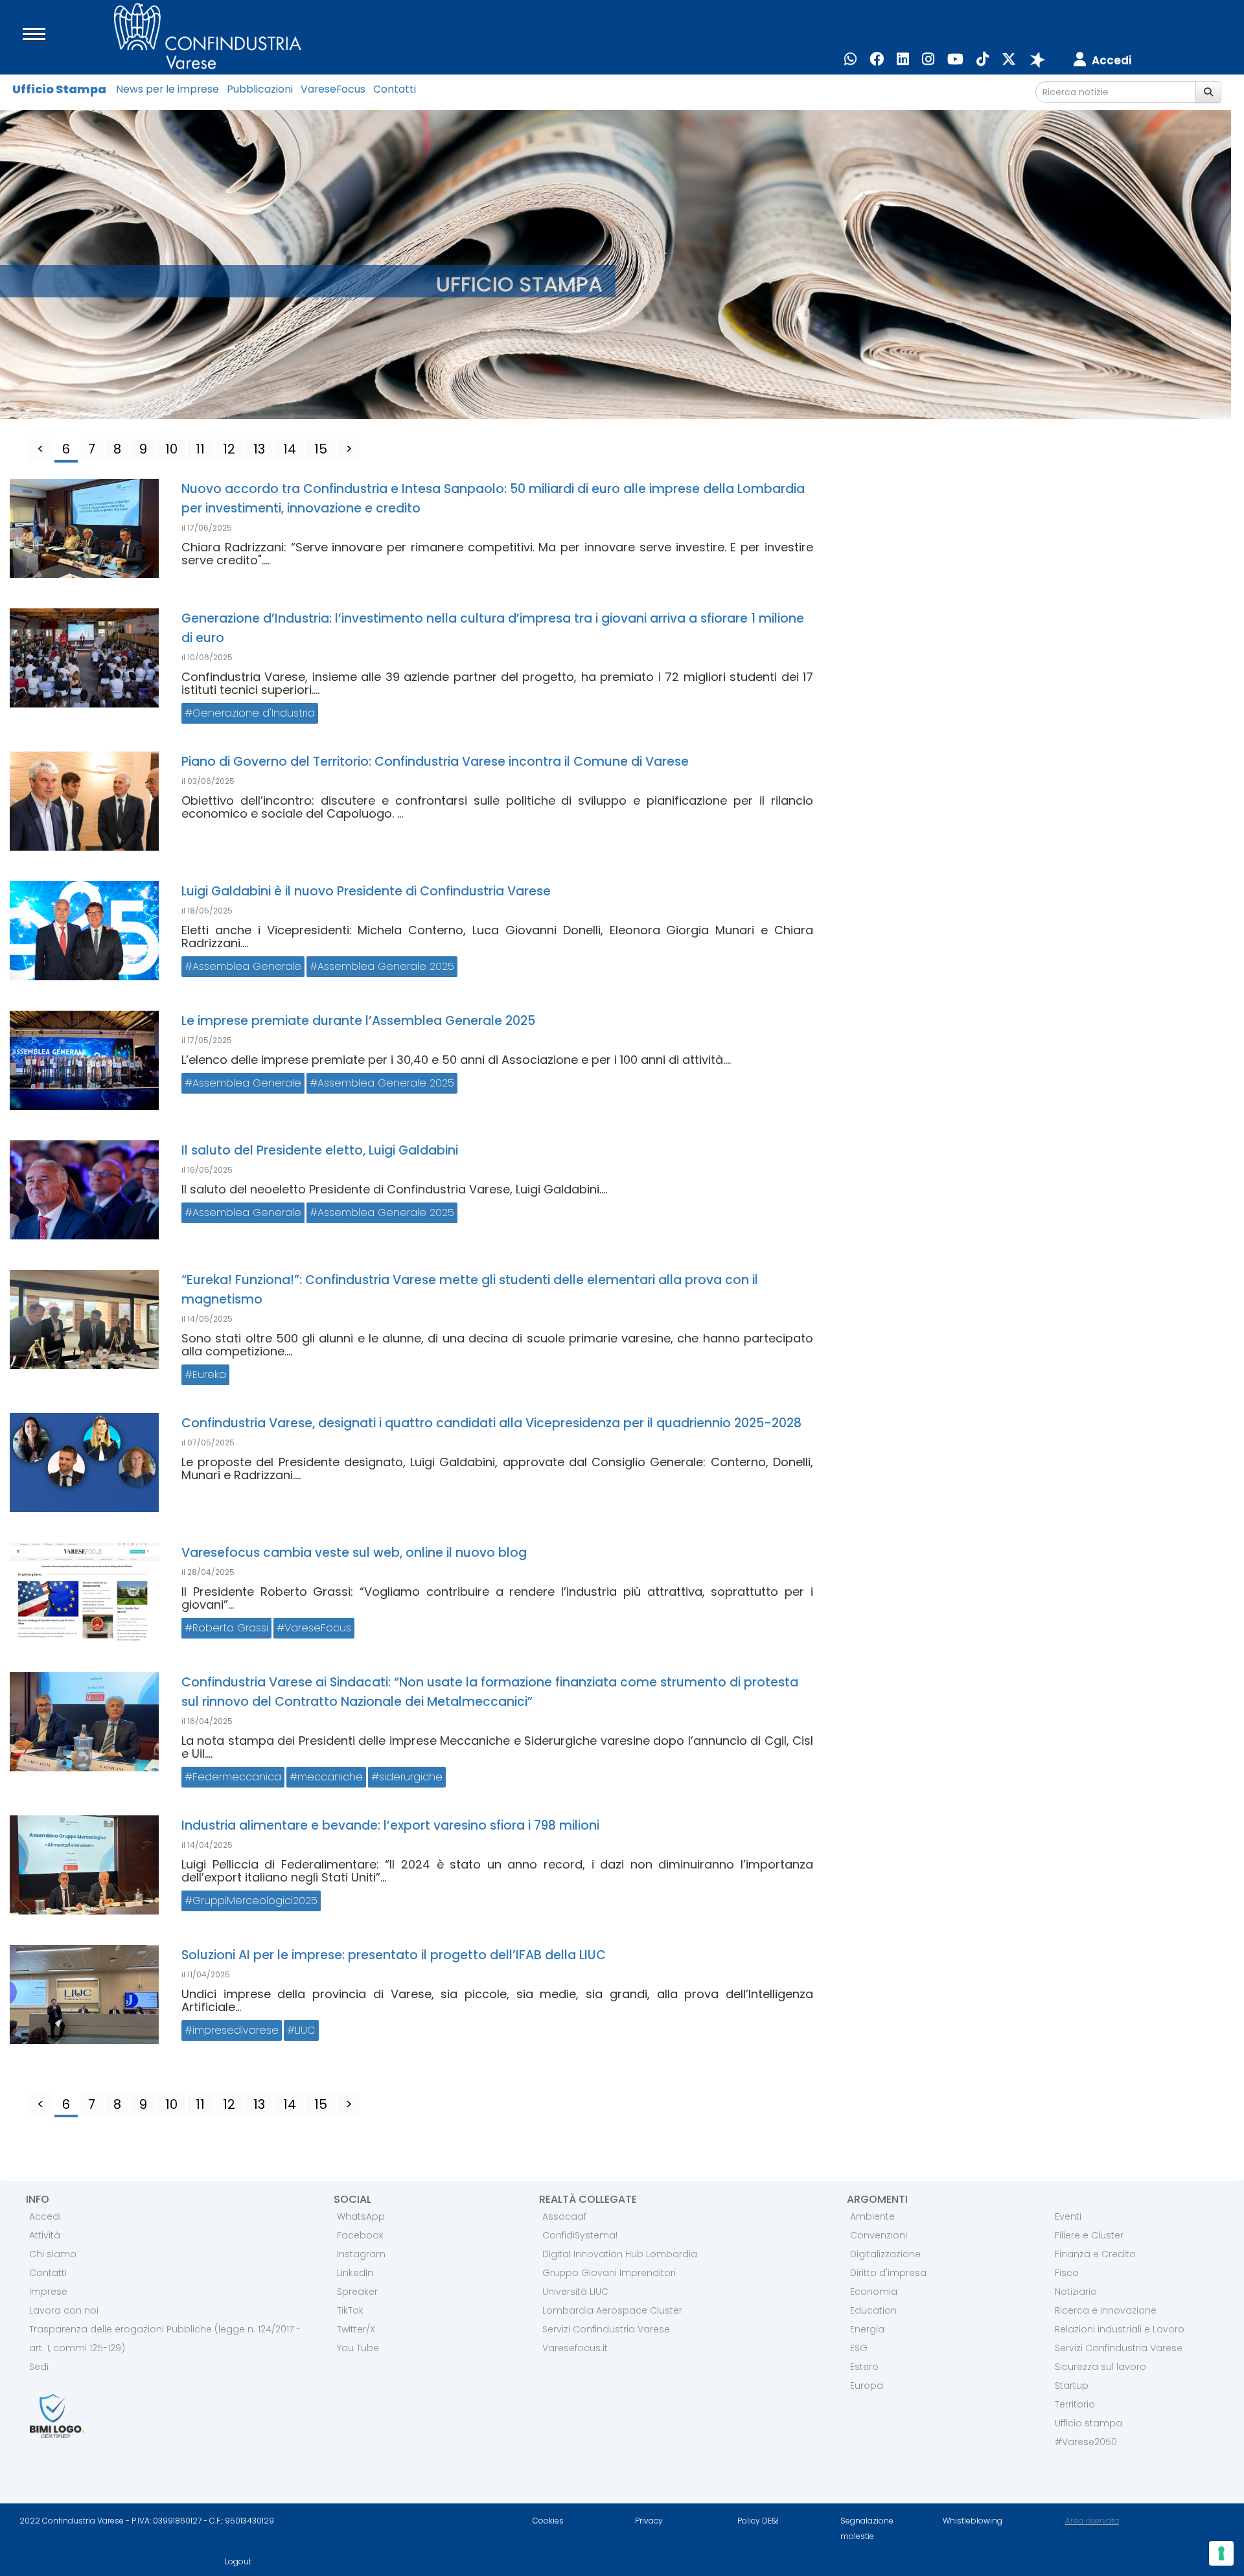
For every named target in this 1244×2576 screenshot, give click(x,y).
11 (200, 449)
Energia (867, 2329)
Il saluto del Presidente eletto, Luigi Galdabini (320, 1150)
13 (259, 449)
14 (290, 449)
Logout (238, 2561)
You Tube (358, 2348)
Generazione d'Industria (254, 713)
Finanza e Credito (1095, 2254)
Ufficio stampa (1088, 2423)
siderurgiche (411, 1777)
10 (171, 449)
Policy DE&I (758, 2521)
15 (321, 449)
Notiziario (1076, 2292)
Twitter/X (356, 2329)
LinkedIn (355, 2273)
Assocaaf (564, 2216)
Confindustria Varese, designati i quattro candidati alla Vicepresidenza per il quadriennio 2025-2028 (491, 1423)
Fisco (1067, 2273)
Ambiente (872, 2216)
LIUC (305, 2030)
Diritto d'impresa (888, 2273)
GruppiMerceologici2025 (255, 1901)
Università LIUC (575, 2292)
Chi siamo (53, 2254)
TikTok (350, 2310)
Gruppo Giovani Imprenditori (609, 2273)
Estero (864, 2367)
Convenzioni (879, 2235)
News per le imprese (167, 89)
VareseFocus (333, 89)
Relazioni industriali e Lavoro (1120, 2329)
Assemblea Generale (247, 966)
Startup (1072, 2386)
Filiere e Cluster (1089, 2235)
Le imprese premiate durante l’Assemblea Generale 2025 (358, 1021)
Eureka (209, 1374)
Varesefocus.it (575, 2348)
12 (229, 449)
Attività (45, 2235)
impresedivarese (236, 2030)
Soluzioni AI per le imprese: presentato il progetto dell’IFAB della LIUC (394, 1955)
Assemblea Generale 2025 (386, 966)
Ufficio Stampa (59, 89)
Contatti (395, 89)
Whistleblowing (973, 2521)
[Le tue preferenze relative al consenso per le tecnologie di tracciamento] (1221, 2553)
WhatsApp (361, 2216)
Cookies (548, 2521)
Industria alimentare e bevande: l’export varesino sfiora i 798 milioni (390, 1825)
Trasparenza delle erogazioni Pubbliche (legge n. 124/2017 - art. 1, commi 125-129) (165, 2339)
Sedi (39, 2367)
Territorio (1075, 2404)
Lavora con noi (64, 2310)
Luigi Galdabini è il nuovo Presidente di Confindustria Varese (366, 891)
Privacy (649, 2521)
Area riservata (1092, 2521)
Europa (867, 2386)
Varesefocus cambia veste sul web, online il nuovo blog (354, 1553)
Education (873, 2310)
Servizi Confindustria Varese (606, 2329)
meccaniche (330, 1777)
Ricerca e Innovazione (1106, 2310)
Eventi (1068, 2216)
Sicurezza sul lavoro (1100, 2367)
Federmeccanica (237, 1777)
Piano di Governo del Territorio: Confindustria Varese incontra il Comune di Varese (435, 762)
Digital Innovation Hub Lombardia (620, 2254)
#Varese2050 (1086, 2442)
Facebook (360, 2235)
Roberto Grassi (230, 1628)
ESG (859, 2348)
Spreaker (357, 2292)
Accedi (45, 2216)
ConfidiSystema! (580, 2235)
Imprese (48, 2292)
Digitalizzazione (885, 2254)
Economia (874, 2292)
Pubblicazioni (260, 89)
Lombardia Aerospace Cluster (612, 2310)
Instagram (361, 2254)
